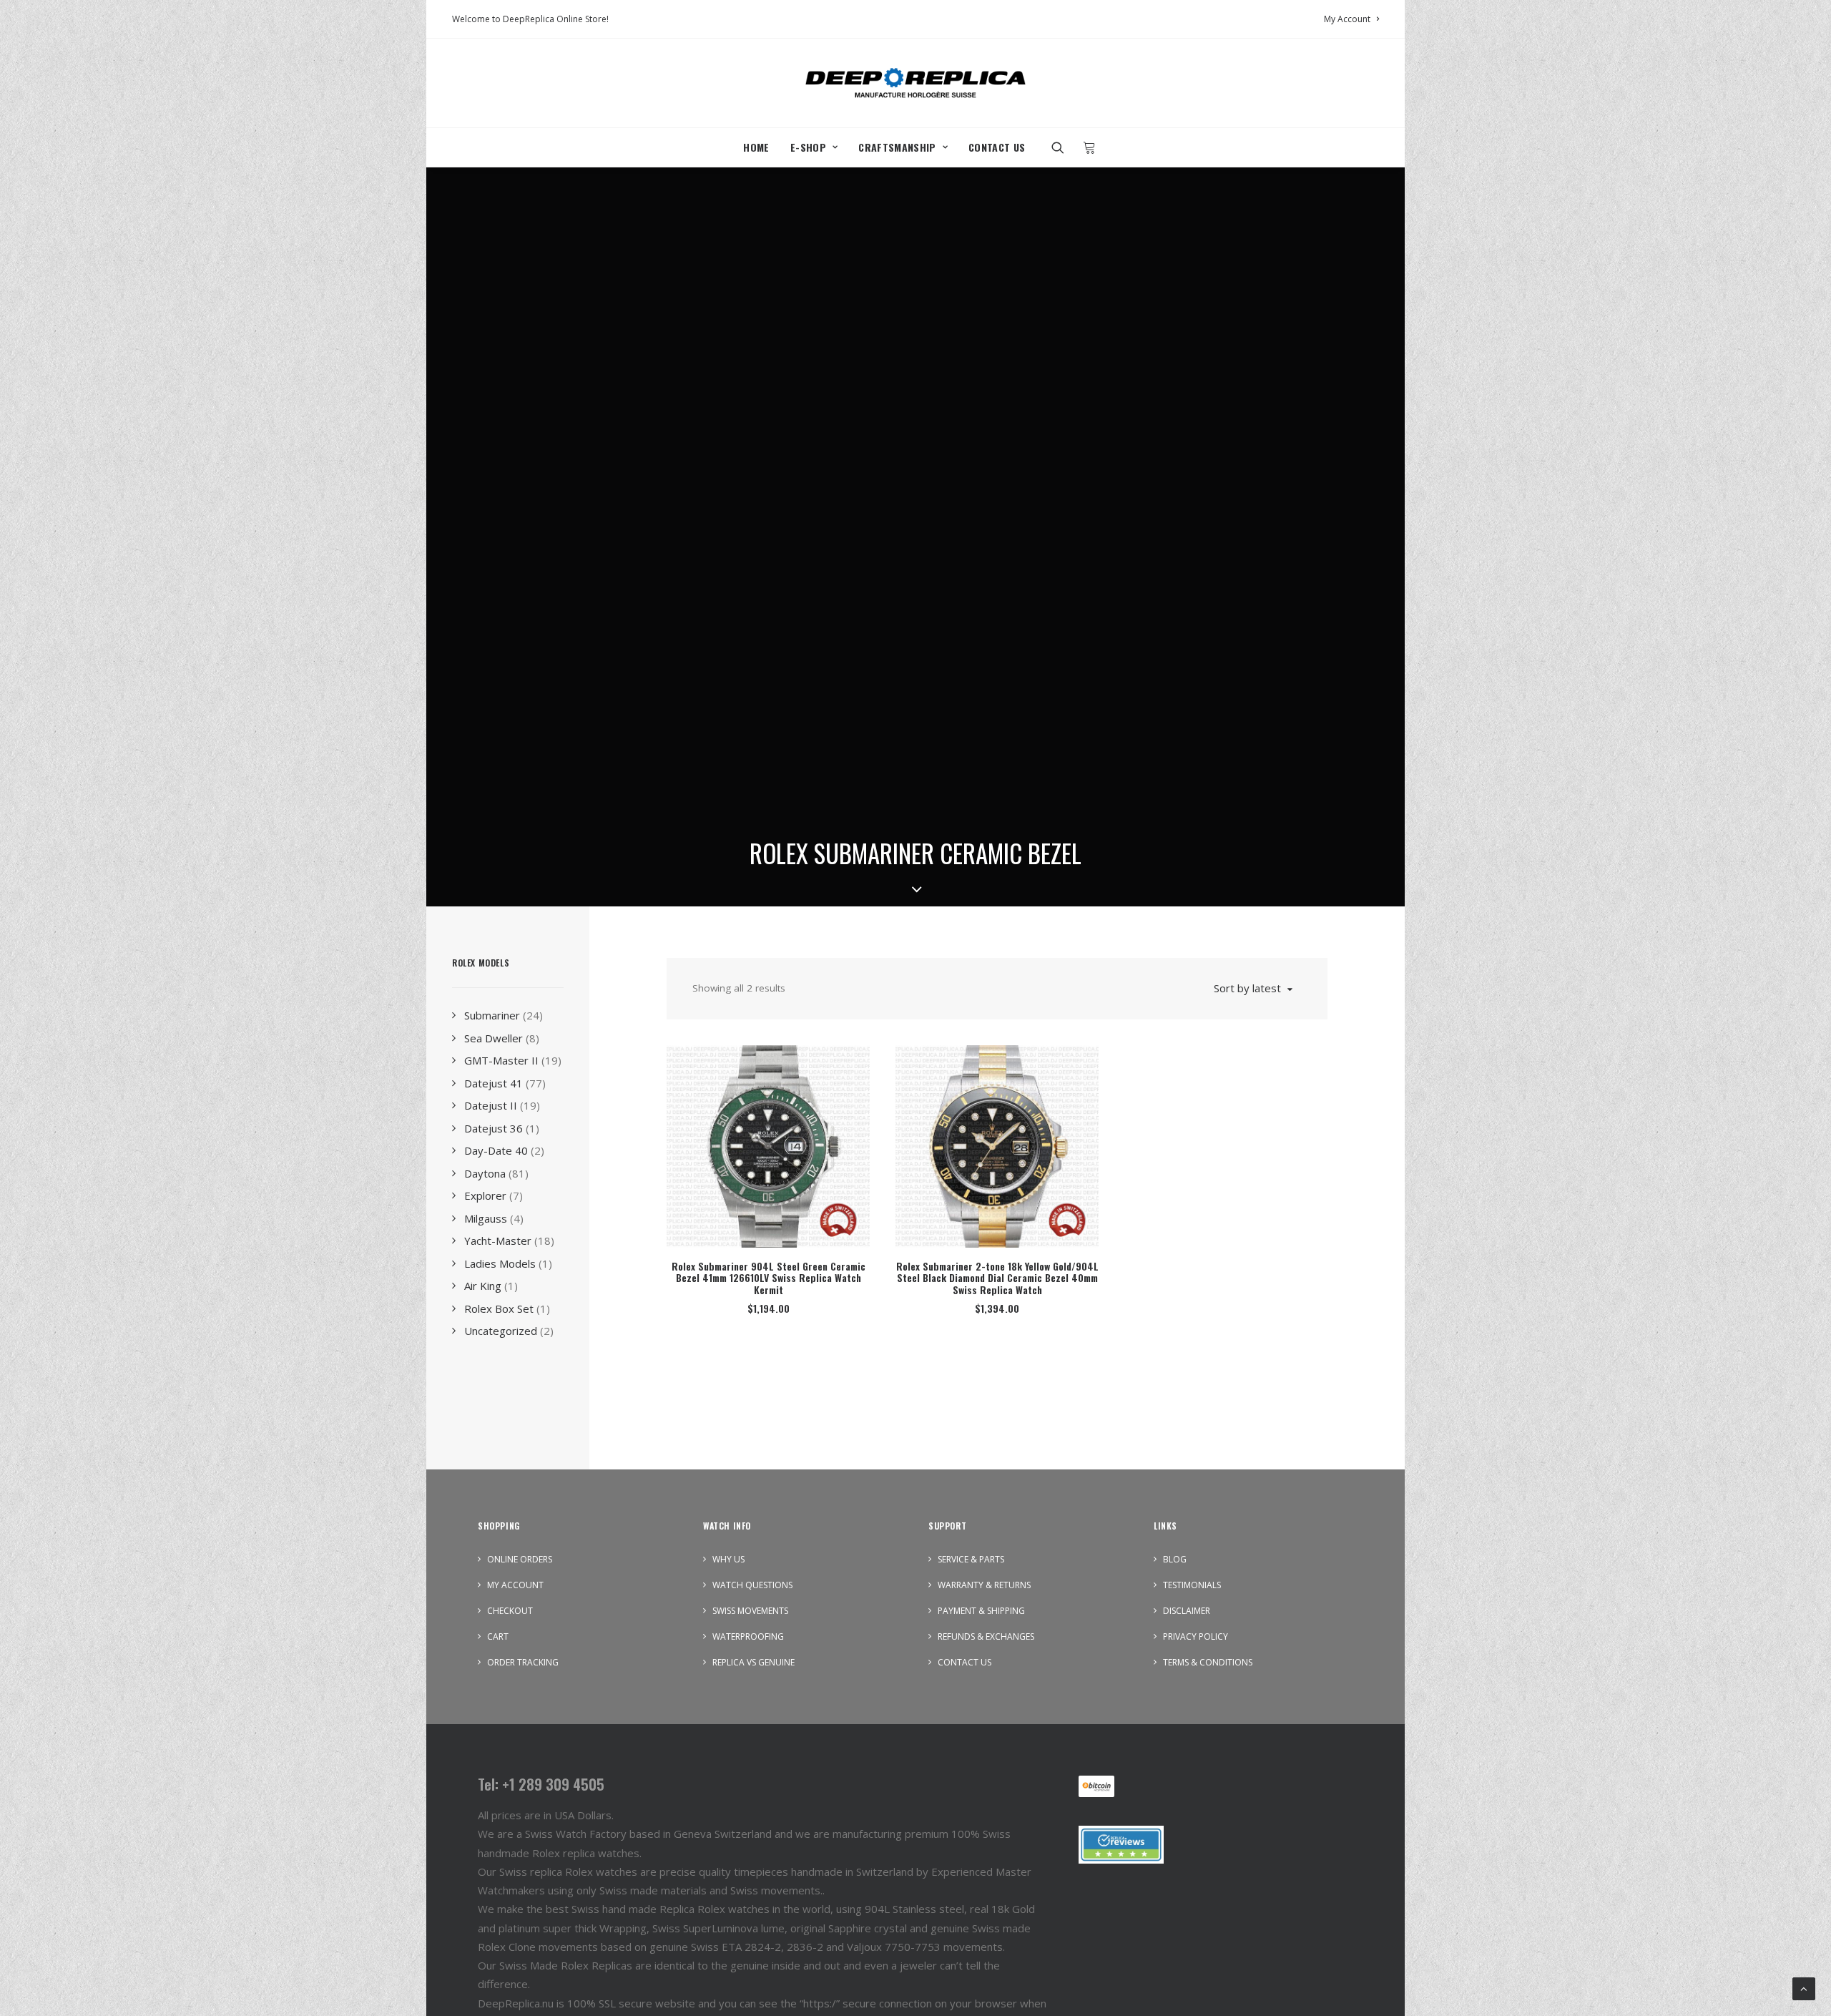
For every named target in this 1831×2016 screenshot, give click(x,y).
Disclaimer (1187, 1611)
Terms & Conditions (1208, 1662)
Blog (1175, 1559)
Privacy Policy (1196, 1636)
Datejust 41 (494, 1083)
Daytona (485, 1173)
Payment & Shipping (981, 1611)
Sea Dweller (494, 1038)
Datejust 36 (494, 1128)
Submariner (492, 1015)
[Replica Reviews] (1121, 1845)
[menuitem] (1351, 19)
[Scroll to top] (1804, 1987)
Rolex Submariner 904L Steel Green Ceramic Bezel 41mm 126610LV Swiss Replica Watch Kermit (769, 1278)
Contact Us (997, 147)
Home (756, 147)
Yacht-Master (498, 1241)
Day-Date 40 (496, 1150)
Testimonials (1192, 1585)
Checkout (510, 1611)
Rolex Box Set (499, 1308)
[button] (1062, 147)
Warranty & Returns (984, 1585)
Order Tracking (523, 1662)
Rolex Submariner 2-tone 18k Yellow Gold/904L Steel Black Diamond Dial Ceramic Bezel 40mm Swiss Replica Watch (997, 1278)
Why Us (728, 1559)
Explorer (485, 1195)
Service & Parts (971, 1559)
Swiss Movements (750, 1611)
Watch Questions (752, 1585)
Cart (498, 1636)
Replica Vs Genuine (753, 1662)
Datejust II (491, 1105)
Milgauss (486, 1218)
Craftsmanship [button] (897, 147)
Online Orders (520, 1559)
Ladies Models (500, 1263)
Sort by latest (1247, 988)
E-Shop (808, 147)
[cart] (1085, 147)
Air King (483, 1286)
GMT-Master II (501, 1060)
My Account (1347, 19)
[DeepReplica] (915, 83)
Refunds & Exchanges (986, 1636)
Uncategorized (501, 1331)
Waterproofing (748, 1636)
